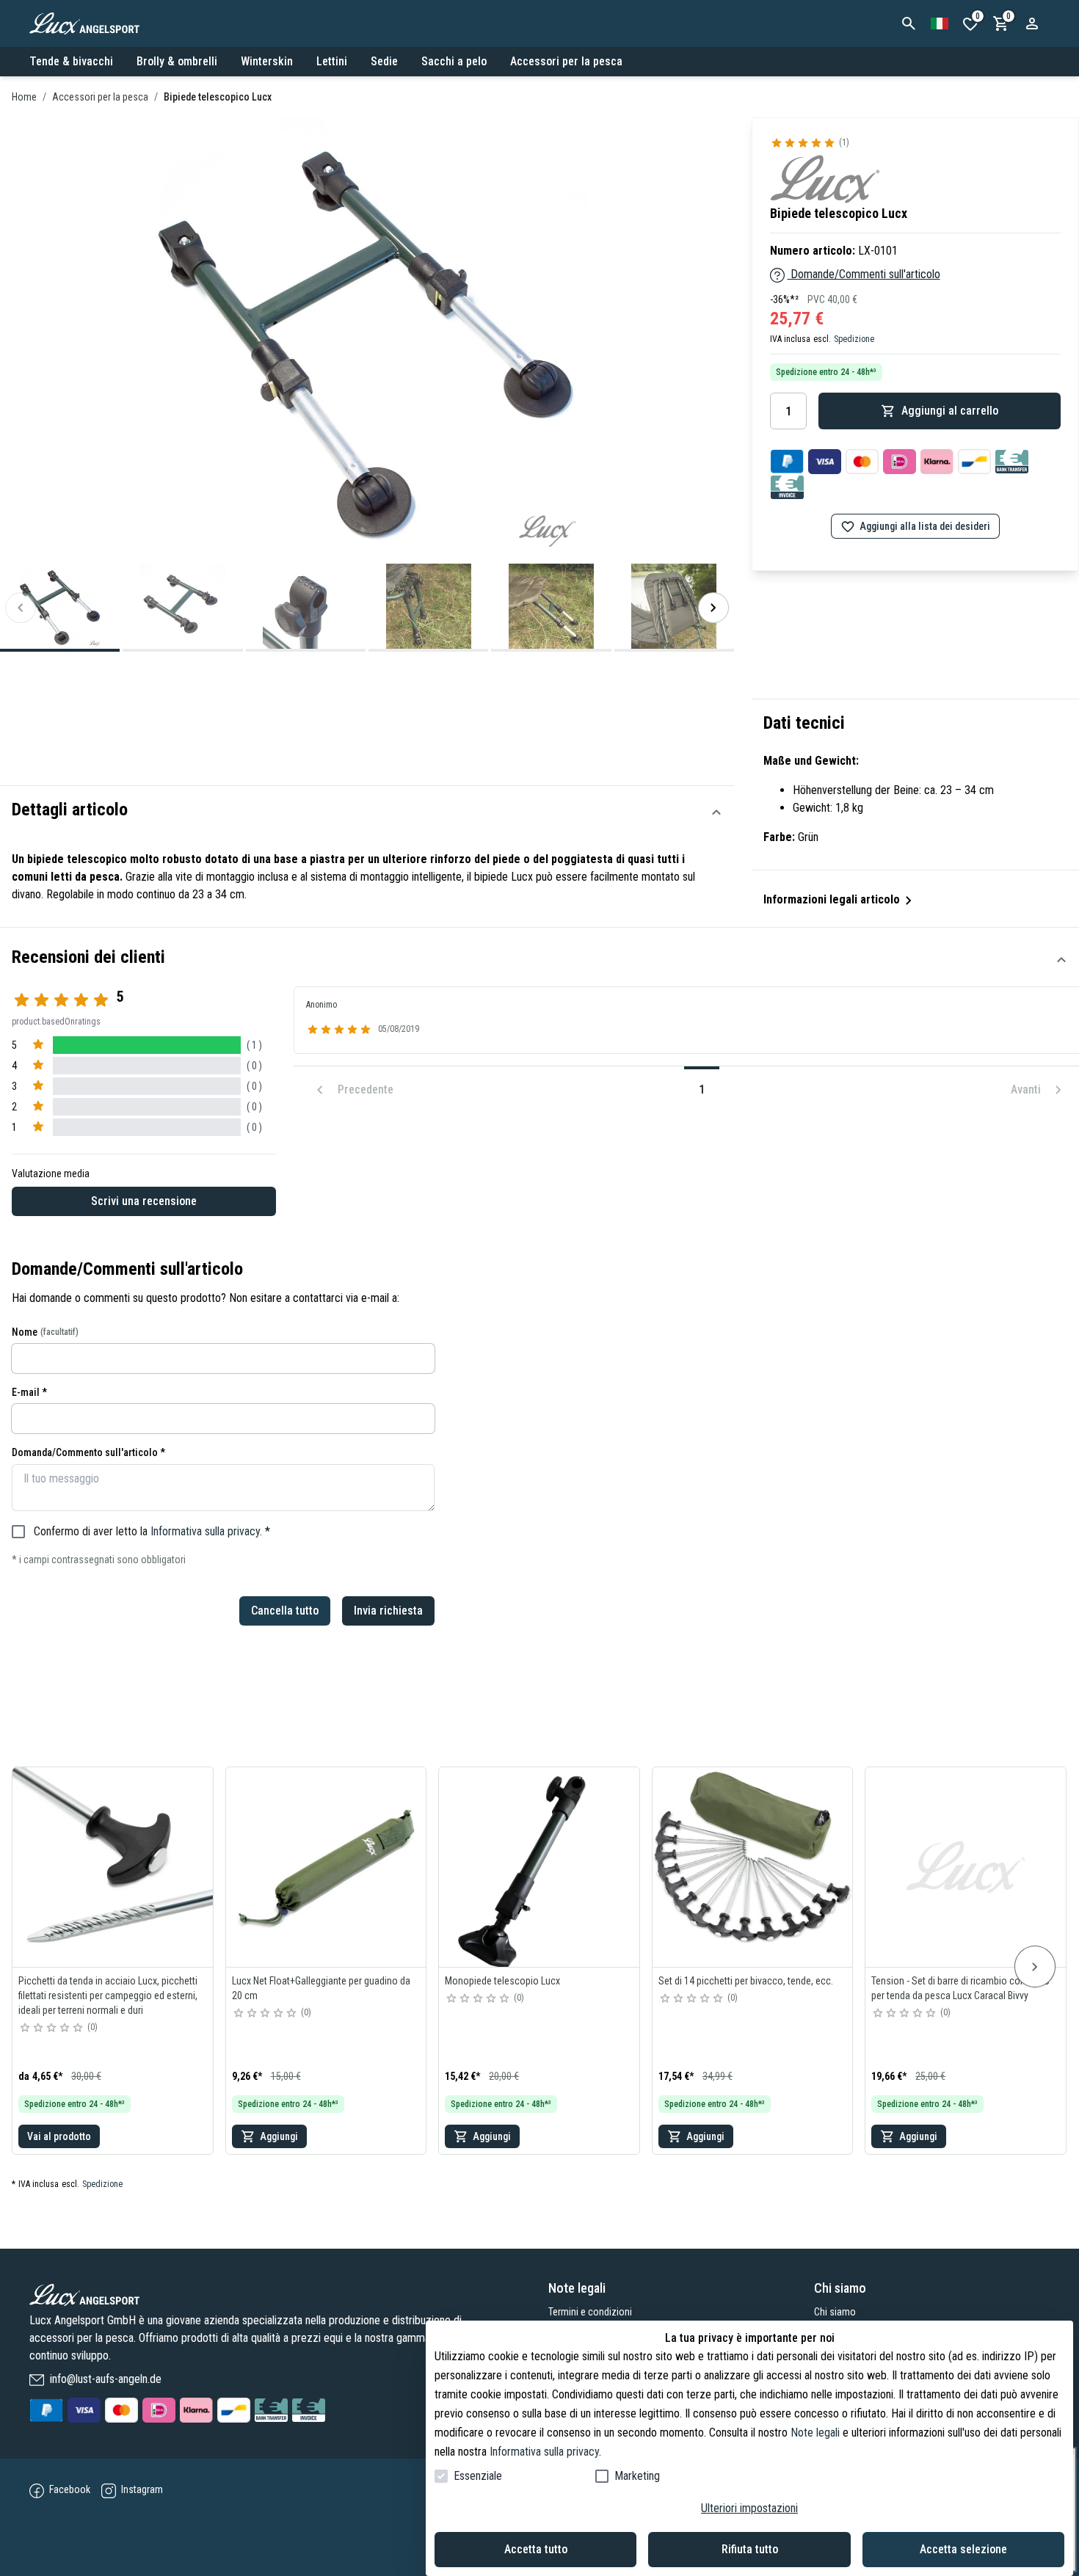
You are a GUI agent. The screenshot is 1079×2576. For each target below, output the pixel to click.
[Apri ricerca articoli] (909, 23)
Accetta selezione (963, 2549)
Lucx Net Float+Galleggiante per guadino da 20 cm (321, 1988)
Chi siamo (835, 2312)
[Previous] (21, 608)
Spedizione (854, 339)
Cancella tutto (285, 1611)
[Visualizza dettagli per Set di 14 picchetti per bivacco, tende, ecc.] (753, 1867)
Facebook (70, 2489)
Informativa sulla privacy (205, 1531)
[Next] (713, 608)
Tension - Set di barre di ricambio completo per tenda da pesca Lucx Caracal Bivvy (960, 1988)
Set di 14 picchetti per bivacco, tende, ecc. (746, 1981)
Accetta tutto (536, 2549)
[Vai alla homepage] (100, 23)
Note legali (815, 2433)
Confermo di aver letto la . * (152, 1531)
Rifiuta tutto (750, 2549)
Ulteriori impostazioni (749, 2508)
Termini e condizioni (590, 2312)
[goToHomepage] (268, 2295)
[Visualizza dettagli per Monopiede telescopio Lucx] (539, 1867)
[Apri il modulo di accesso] (1032, 23)
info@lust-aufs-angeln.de (104, 2379)
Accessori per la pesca (100, 97)
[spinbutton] (788, 411)
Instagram (141, 2489)
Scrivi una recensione (144, 1201)
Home (24, 97)
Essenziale (478, 2476)
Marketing (637, 2476)
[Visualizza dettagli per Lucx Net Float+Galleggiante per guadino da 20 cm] (326, 1867)
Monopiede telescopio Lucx (502, 1981)
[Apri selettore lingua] (940, 23)
